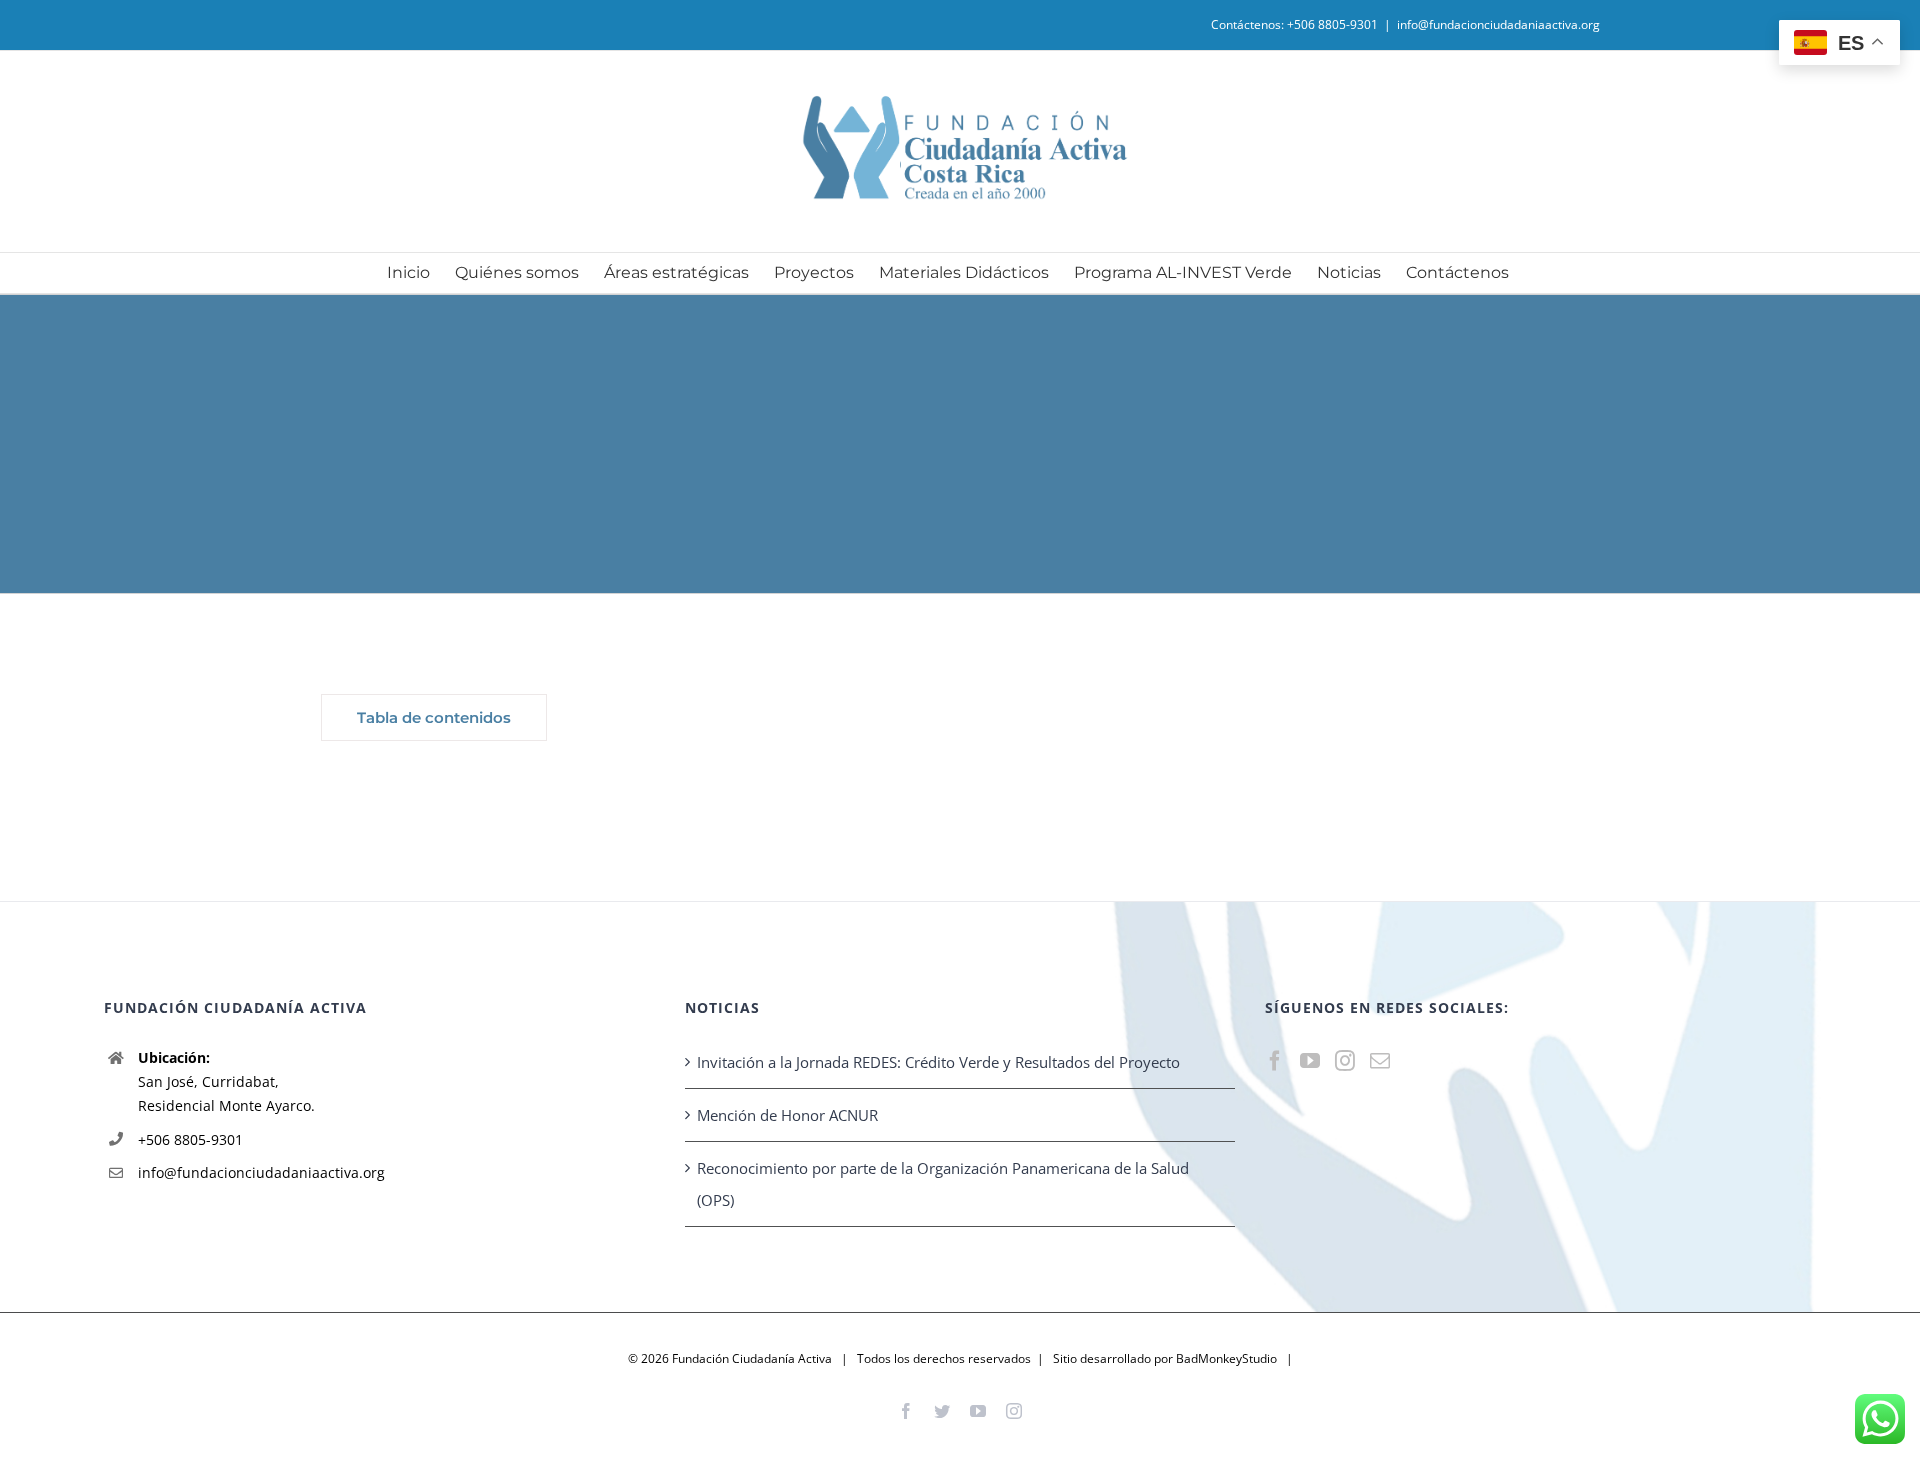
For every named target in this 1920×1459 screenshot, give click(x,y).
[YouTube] (1310, 1061)
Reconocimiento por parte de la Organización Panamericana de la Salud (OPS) (943, 1184)
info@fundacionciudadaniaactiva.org (1498, 24)
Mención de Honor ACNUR (787, 1115)
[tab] (434, 717)
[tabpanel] (1046, 722)
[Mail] (1380, 1061)
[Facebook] (1275, 1061)
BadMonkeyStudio (1226, 1358)
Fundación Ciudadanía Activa (752, 1358)
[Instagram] (1345, 1061)
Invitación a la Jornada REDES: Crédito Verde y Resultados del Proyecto (938, 1062)
